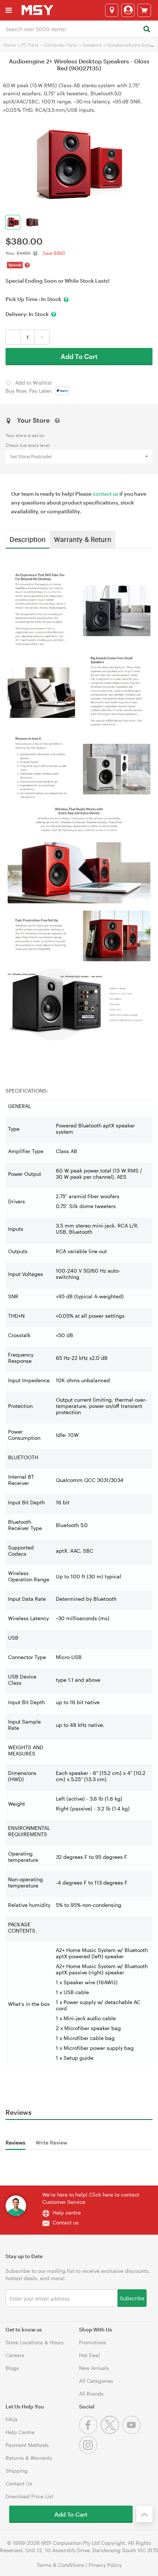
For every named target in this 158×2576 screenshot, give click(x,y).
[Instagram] (89, 2452)
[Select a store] (112, 10)
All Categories (96, 2381)
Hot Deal (89, 2355)
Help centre (67, 2212)
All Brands (91, 2394)
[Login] (128, 10)
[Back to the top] (144, 2514)
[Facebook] (90, 2432)
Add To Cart (79, 356)
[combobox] (79, 29)
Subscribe (132, 2298)
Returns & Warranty (29, 2458)
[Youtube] (132, 2432)
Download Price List (29, 2496)
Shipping (17, 2471)
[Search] (146, 30)
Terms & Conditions (60, 2565)
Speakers (92, 45)
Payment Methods (27, 2445)
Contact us (66, 2222)
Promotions (93, 2342)
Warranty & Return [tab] (83, 539)
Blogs (12, 2368)
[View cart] (144, 10)
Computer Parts (60, 45)
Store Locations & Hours (35, 2342)
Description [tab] (28, 539)
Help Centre (20, 2432)
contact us (105, 494)
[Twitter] (112, 2432)
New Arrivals (94, 2368)
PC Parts (30, 45)
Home (10, 45)
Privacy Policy (105, 2565)
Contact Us (19, 2483)
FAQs (12, 2419)
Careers (15, 2355)
